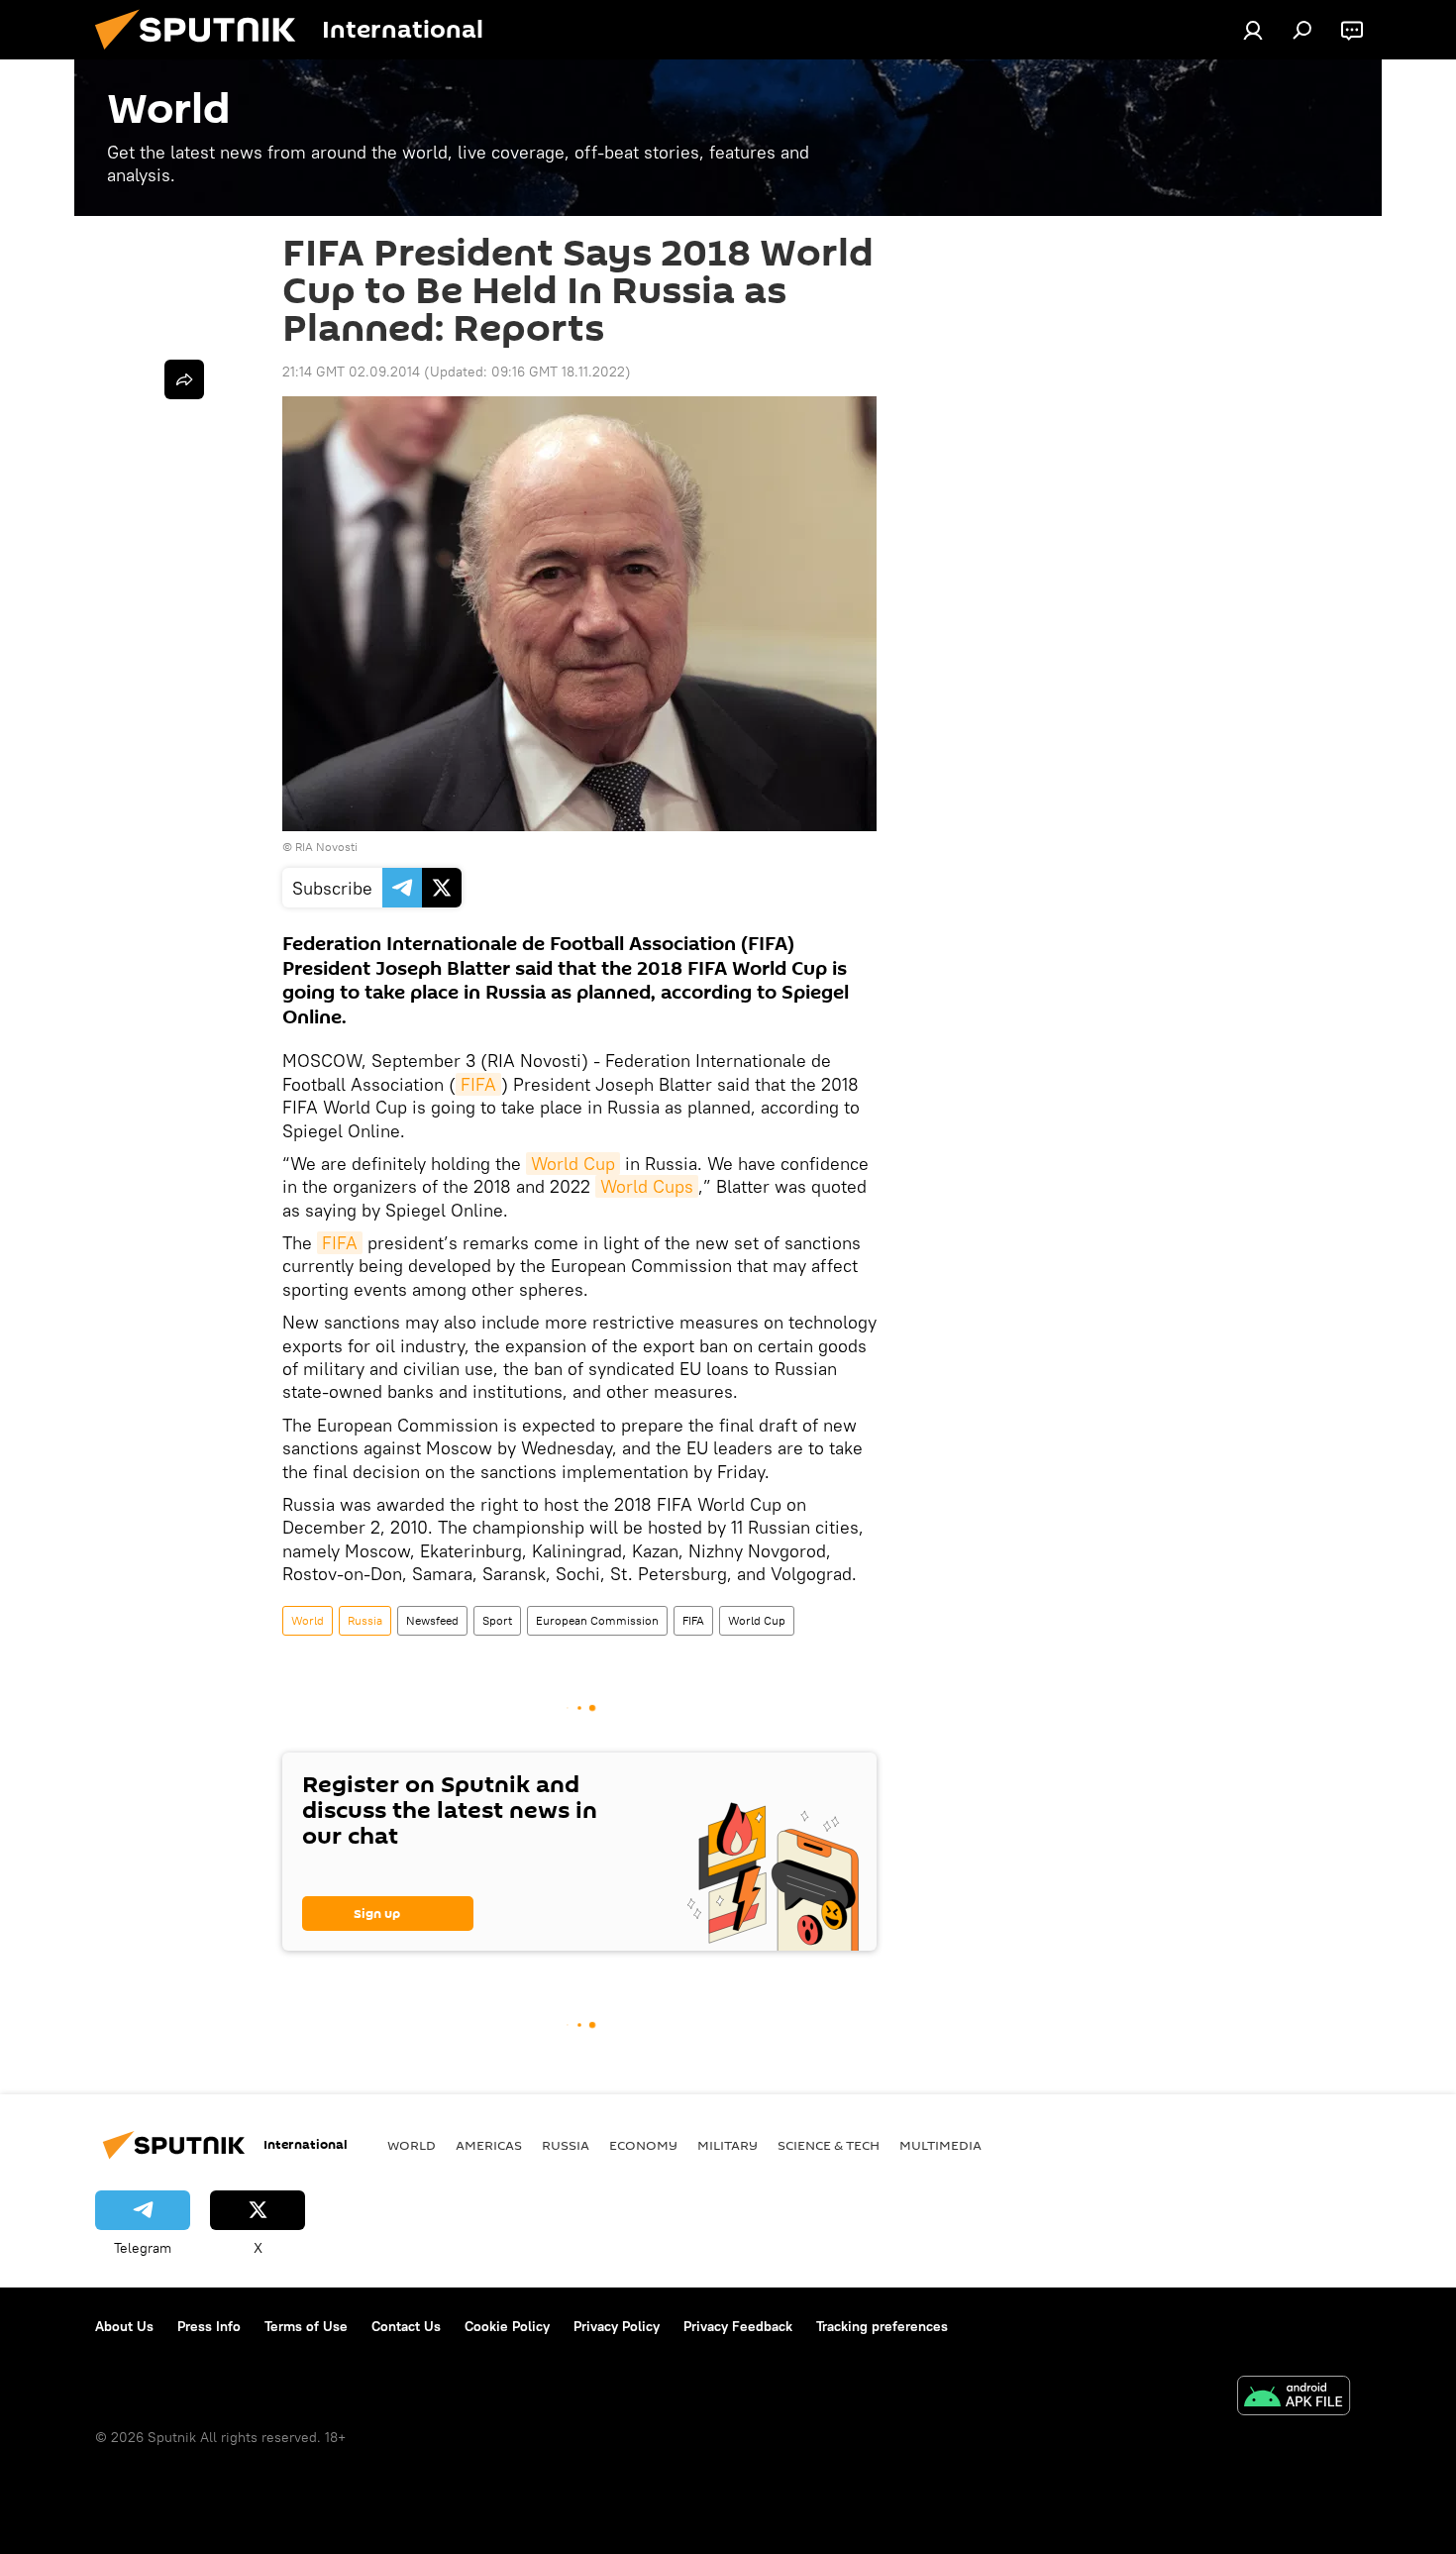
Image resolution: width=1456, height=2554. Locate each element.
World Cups (647, 1186)
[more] (184, 379)
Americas (489, 2145)
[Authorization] (1253, 30)
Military (728, 2145)
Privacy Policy (617, 2326)
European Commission (597, 1620)
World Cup (573, 1164)
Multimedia (940, 2145)
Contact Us (406, 2326)
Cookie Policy (507, 2326)
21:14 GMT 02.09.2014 (351, 372)
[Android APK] (1294, 2398)
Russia (365, 1620)
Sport (497, 1620)
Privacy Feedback (738, 2326)
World (308, 1620)
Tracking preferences (882, 2326)
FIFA (478, 1084)
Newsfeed (432, 1620)
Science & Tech (829, 2145)
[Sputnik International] (203, 54)
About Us (124, 2326)
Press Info (209, 2326)
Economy (643, 2145)
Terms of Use (306, 2326)
